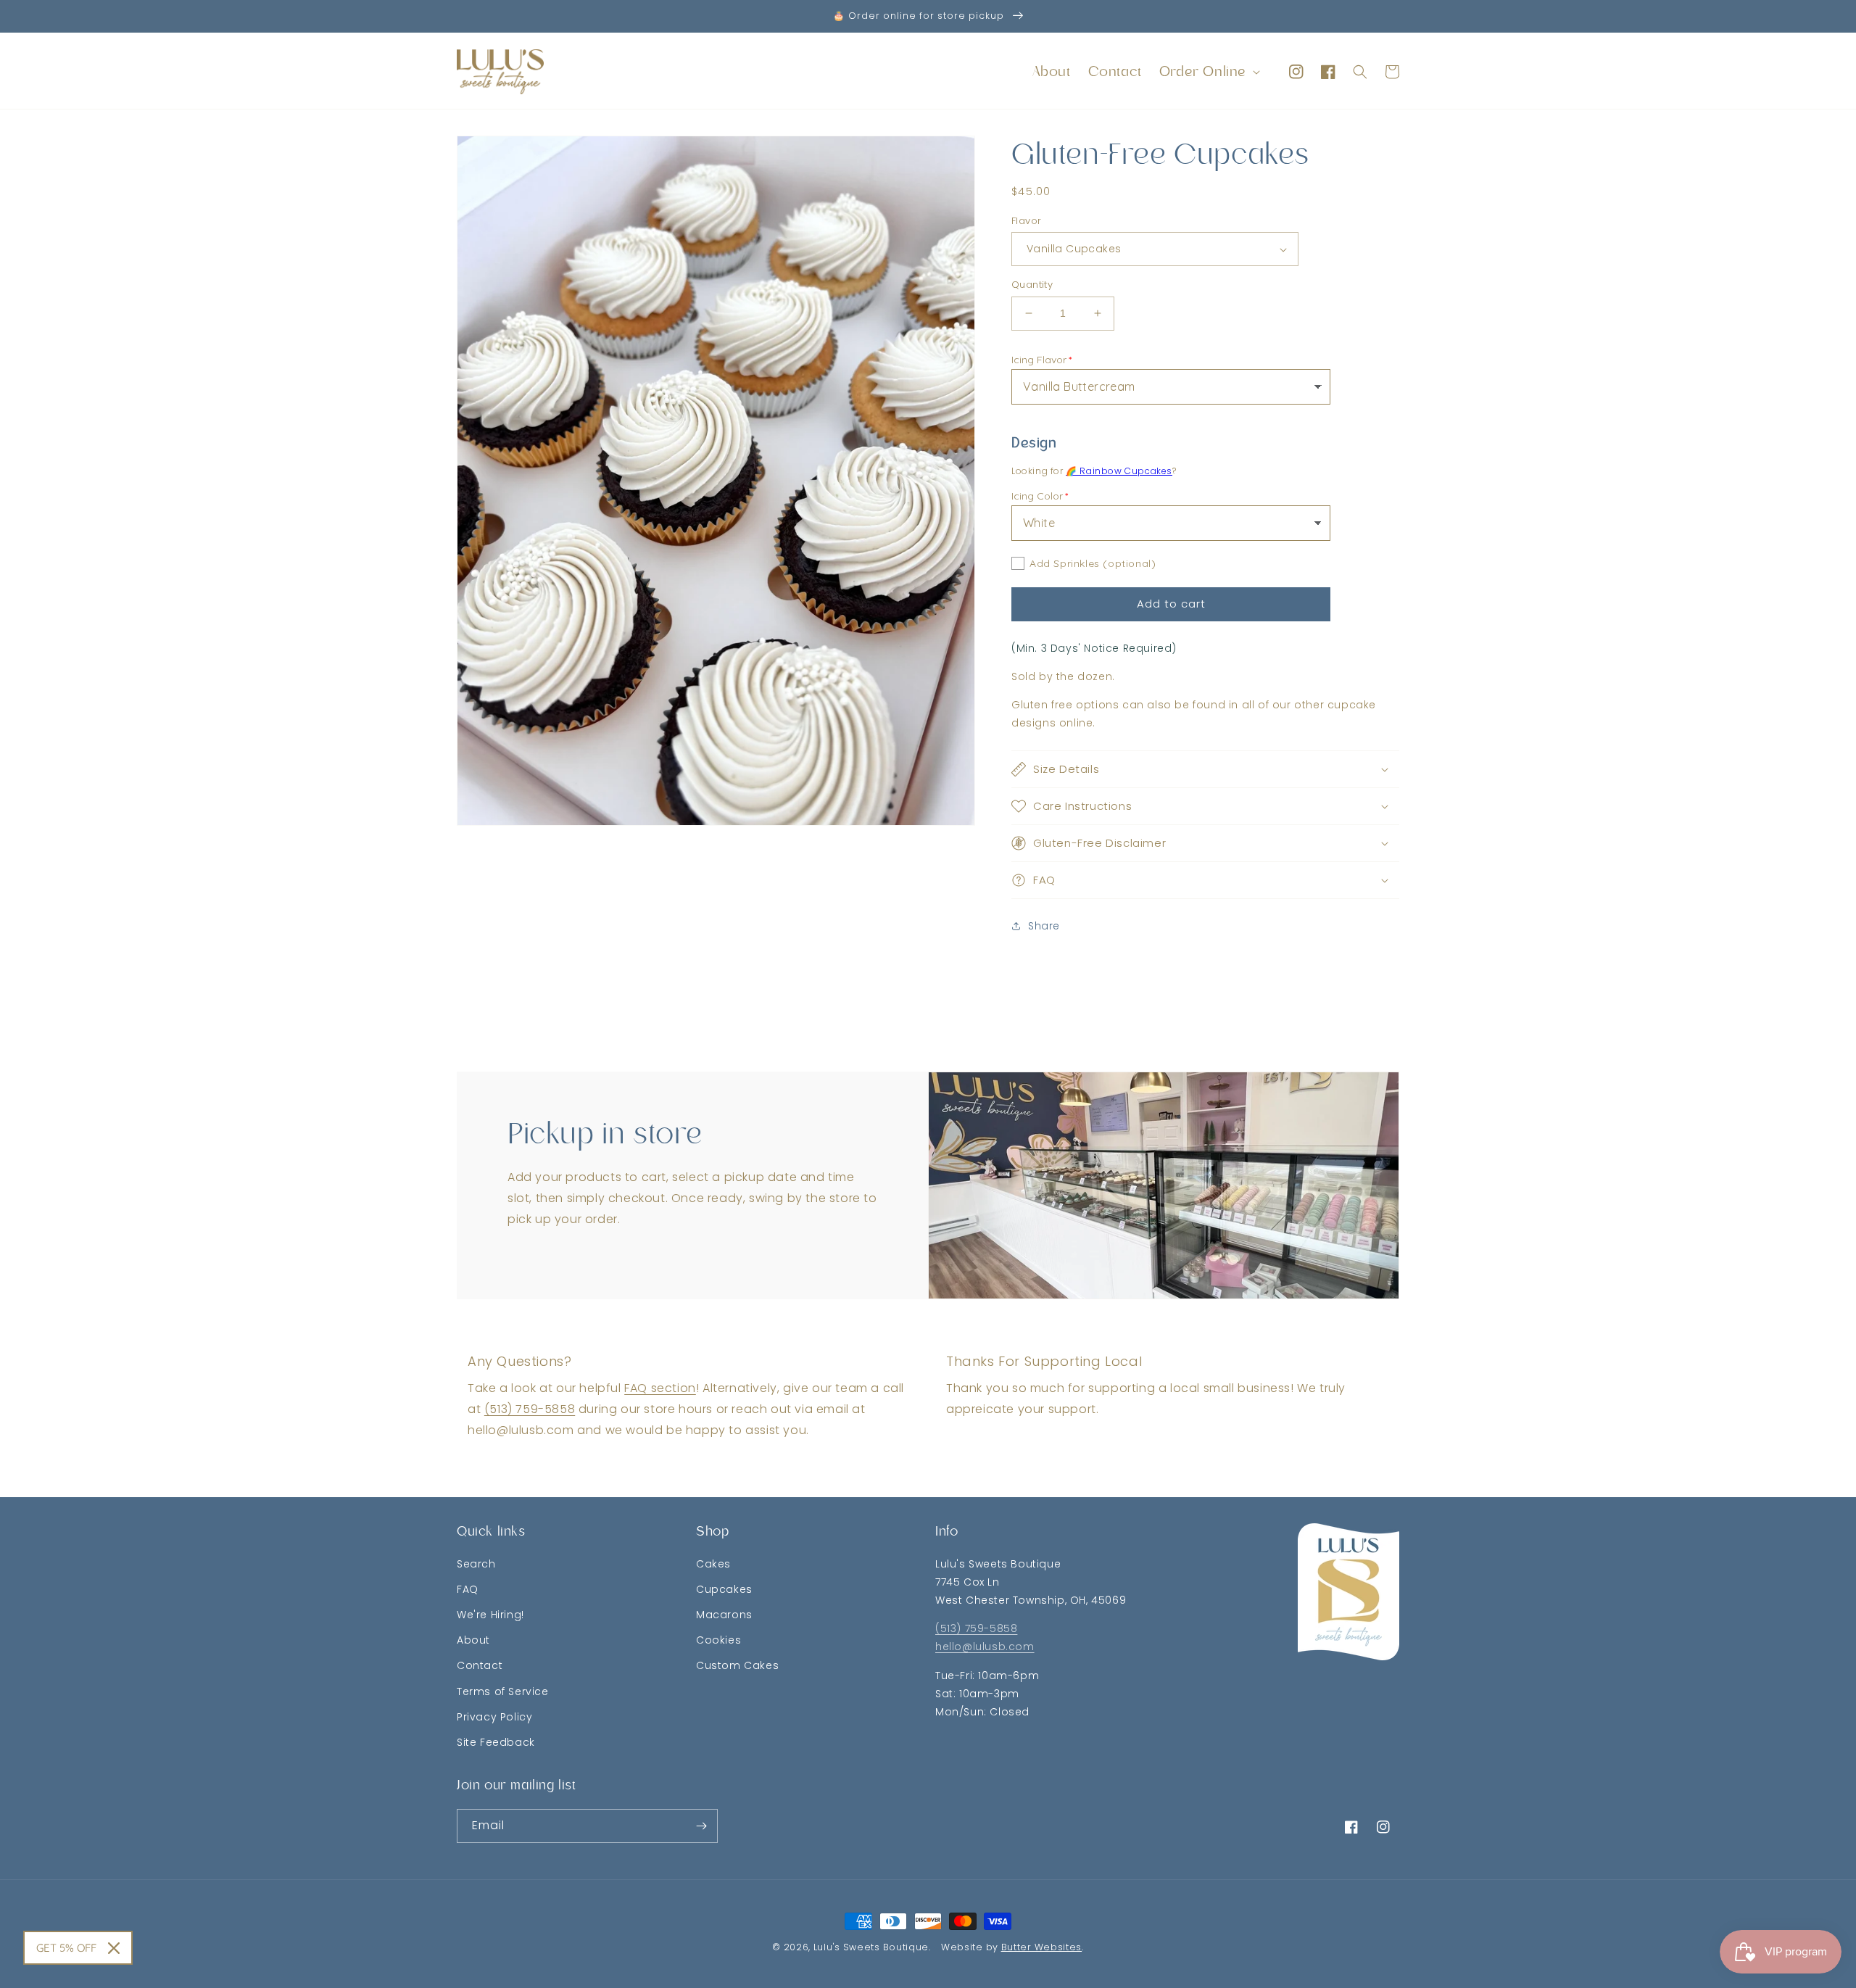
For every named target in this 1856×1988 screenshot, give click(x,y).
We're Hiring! (490, 1615)
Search (476, 1564)
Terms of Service (503, 1691)
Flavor (1026, 221)
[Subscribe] (701, 1826)
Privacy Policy (494, 1717)
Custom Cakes (737, 1665)
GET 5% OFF (66, 1948)
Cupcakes (724, 1589)
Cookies (718, 1640)
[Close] (114, 1948)
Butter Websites (1042, 1947)
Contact (480, 1665)
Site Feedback (496, 1742)
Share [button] (1044, 926)
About (473, 1640)
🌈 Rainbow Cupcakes (1119, 471)
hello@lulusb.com (985, 1647)
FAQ (468, 1589)
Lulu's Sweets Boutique (871, 1947)
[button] (1208, 72)
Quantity (1032, 285)
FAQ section (660, 1388)
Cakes (713, 1564)
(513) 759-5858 (530, 1409)
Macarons (724, 1615)
